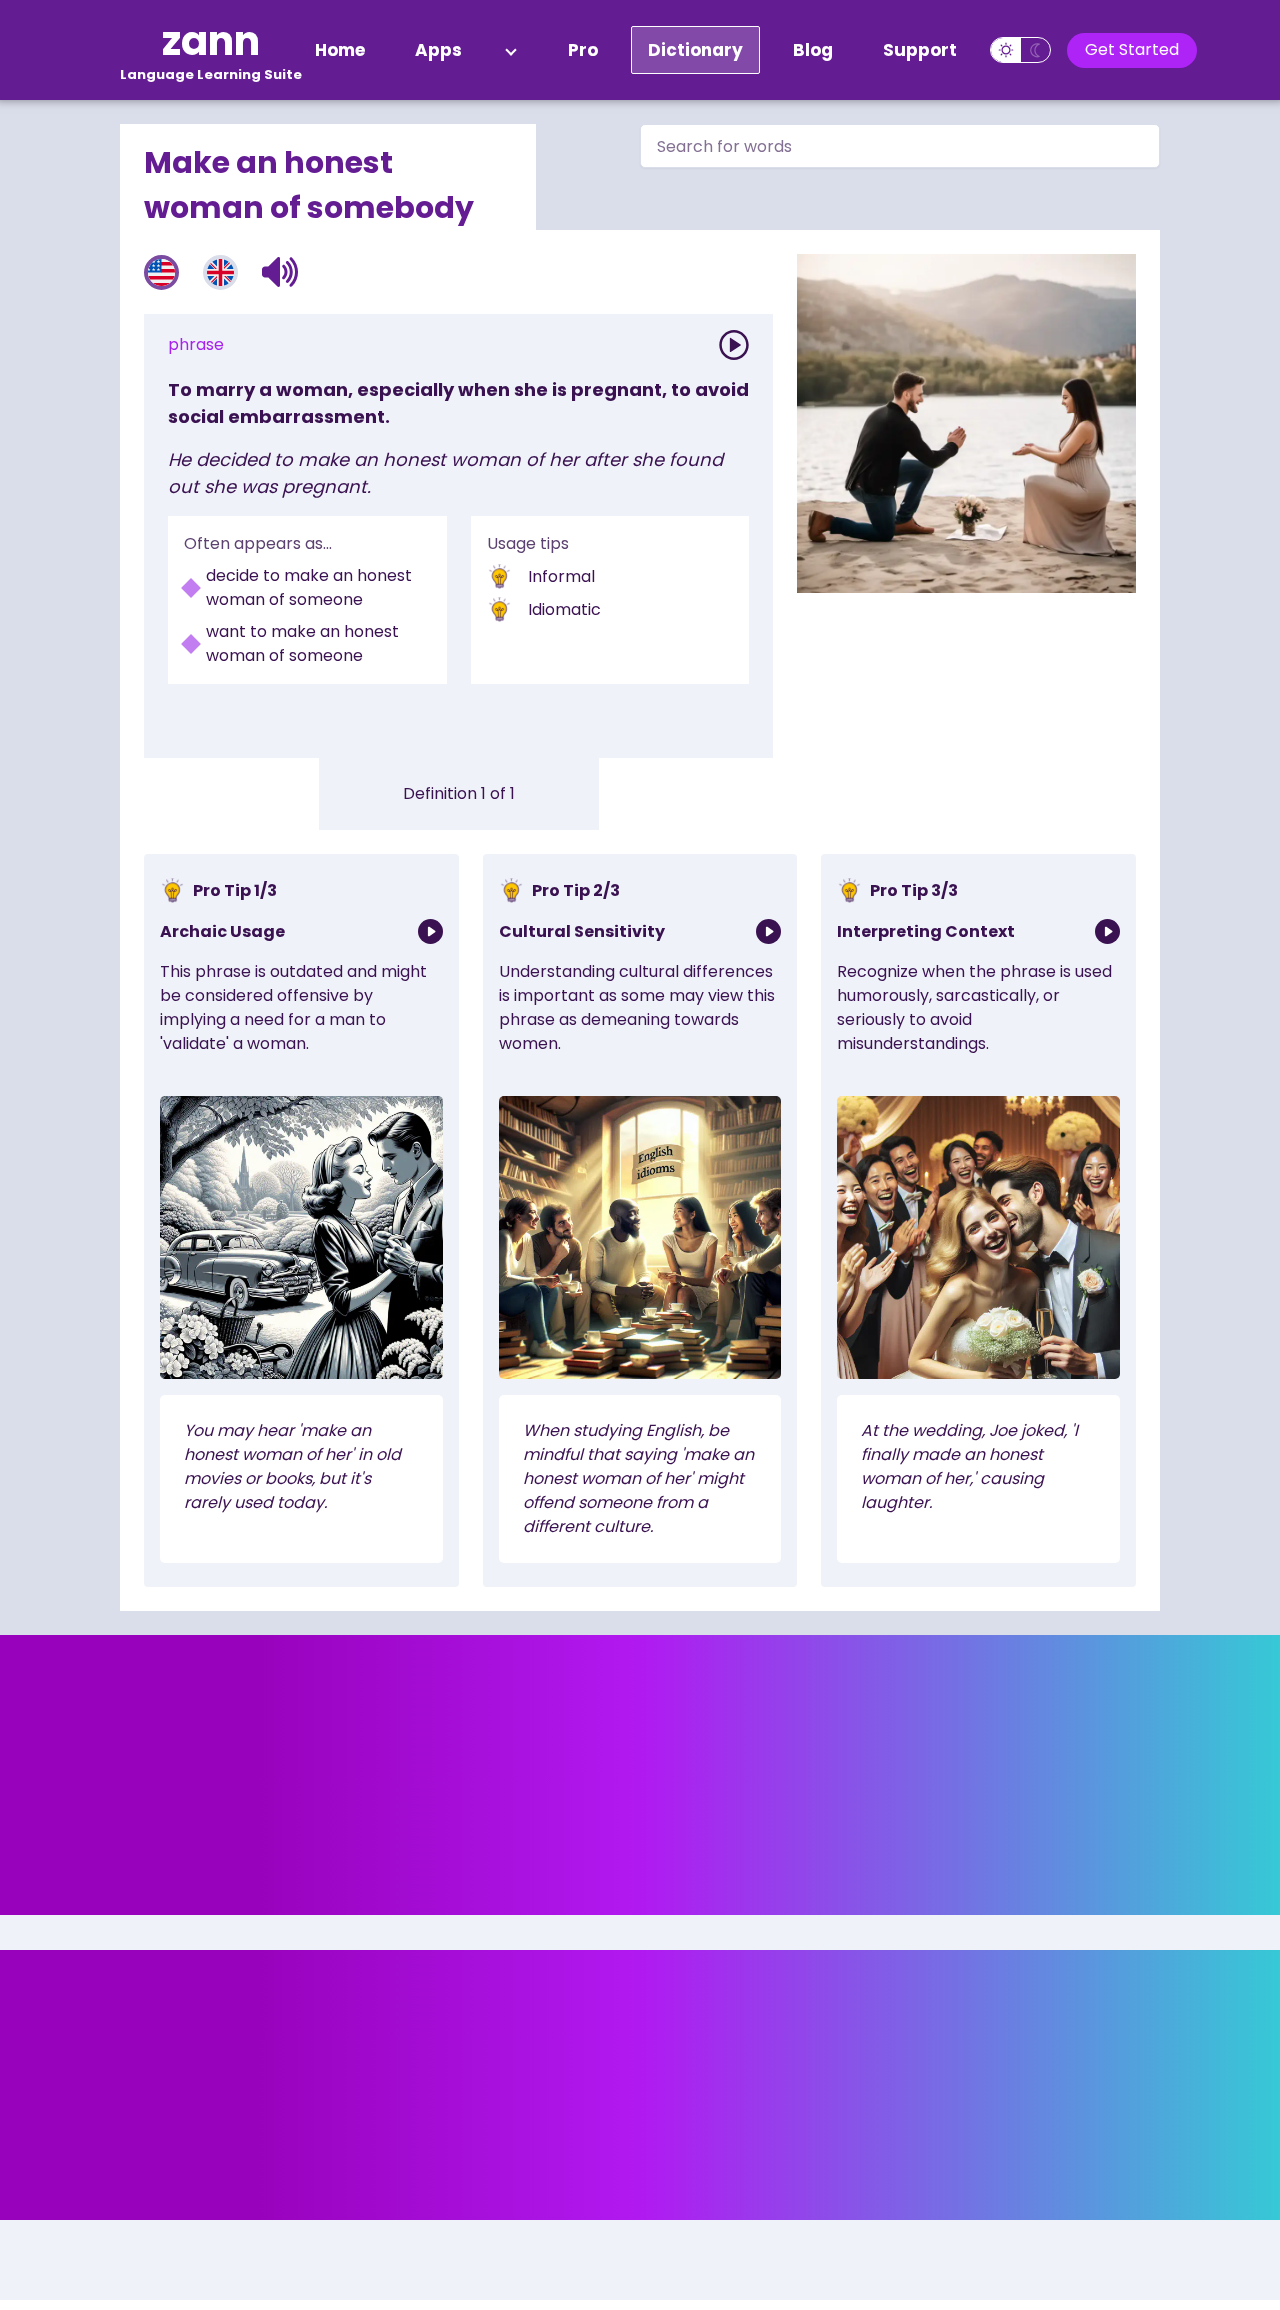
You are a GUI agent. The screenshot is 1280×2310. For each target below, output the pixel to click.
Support (920, 50)
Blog (813, 50)
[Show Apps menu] (511, 50)
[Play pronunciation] (734, 345)
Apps (438, 50)
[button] (280, 272)
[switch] (1020, 50)
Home (340, 50)
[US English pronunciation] (161, 272)
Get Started (1132, 49)
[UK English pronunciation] (220, 272)
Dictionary (695, 50)
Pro (583, 50)
